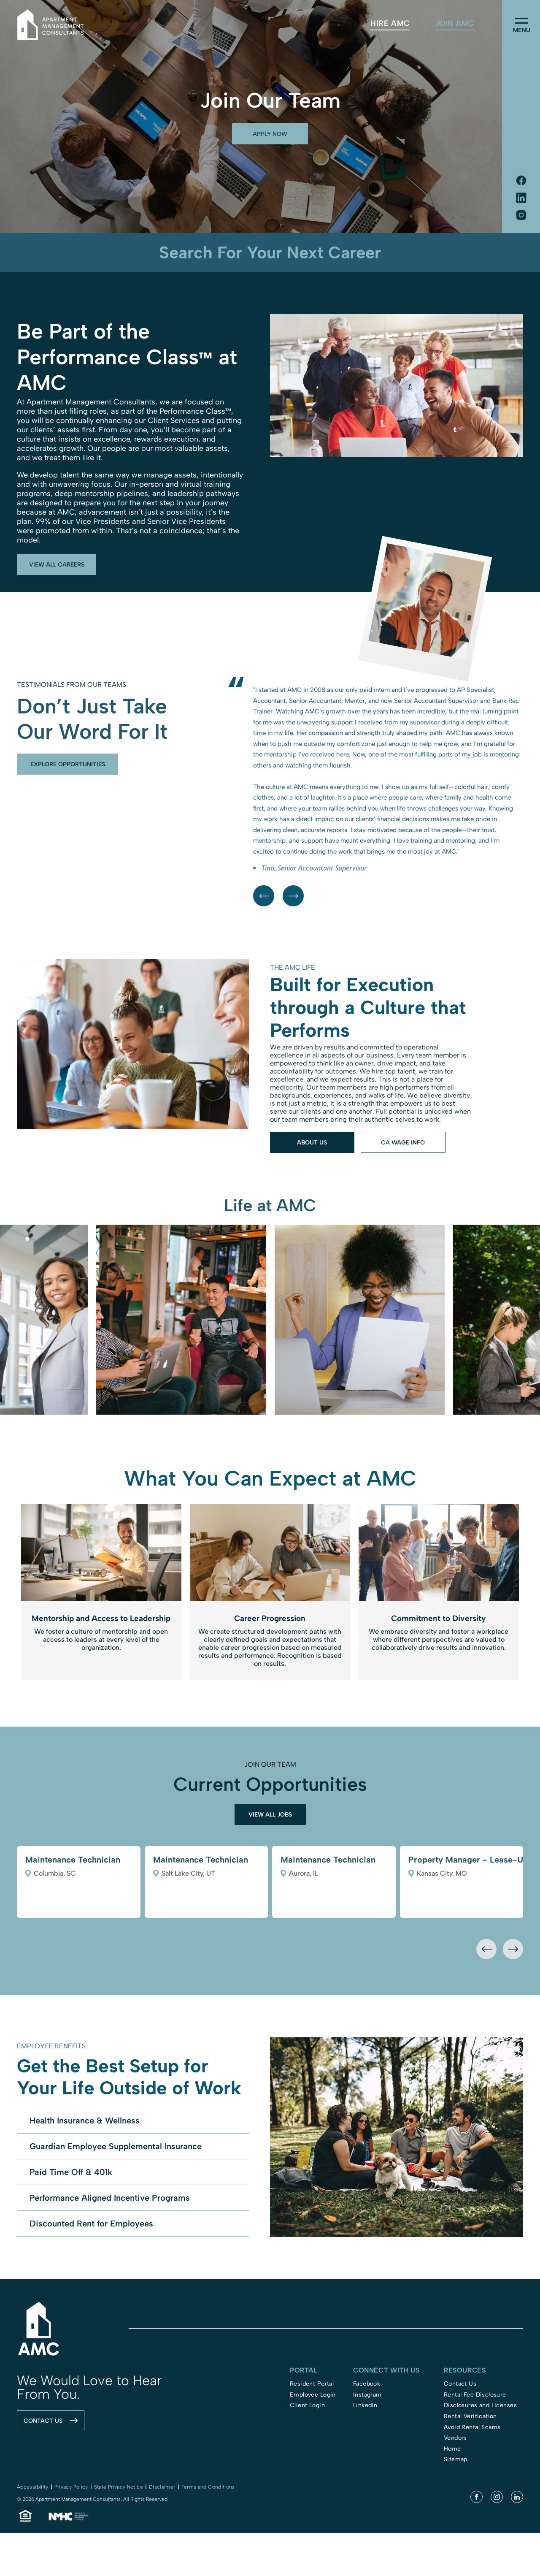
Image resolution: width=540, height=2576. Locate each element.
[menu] (521, 21)
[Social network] (521, 181)
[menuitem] (390, 23)
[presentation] (486, 2046)
